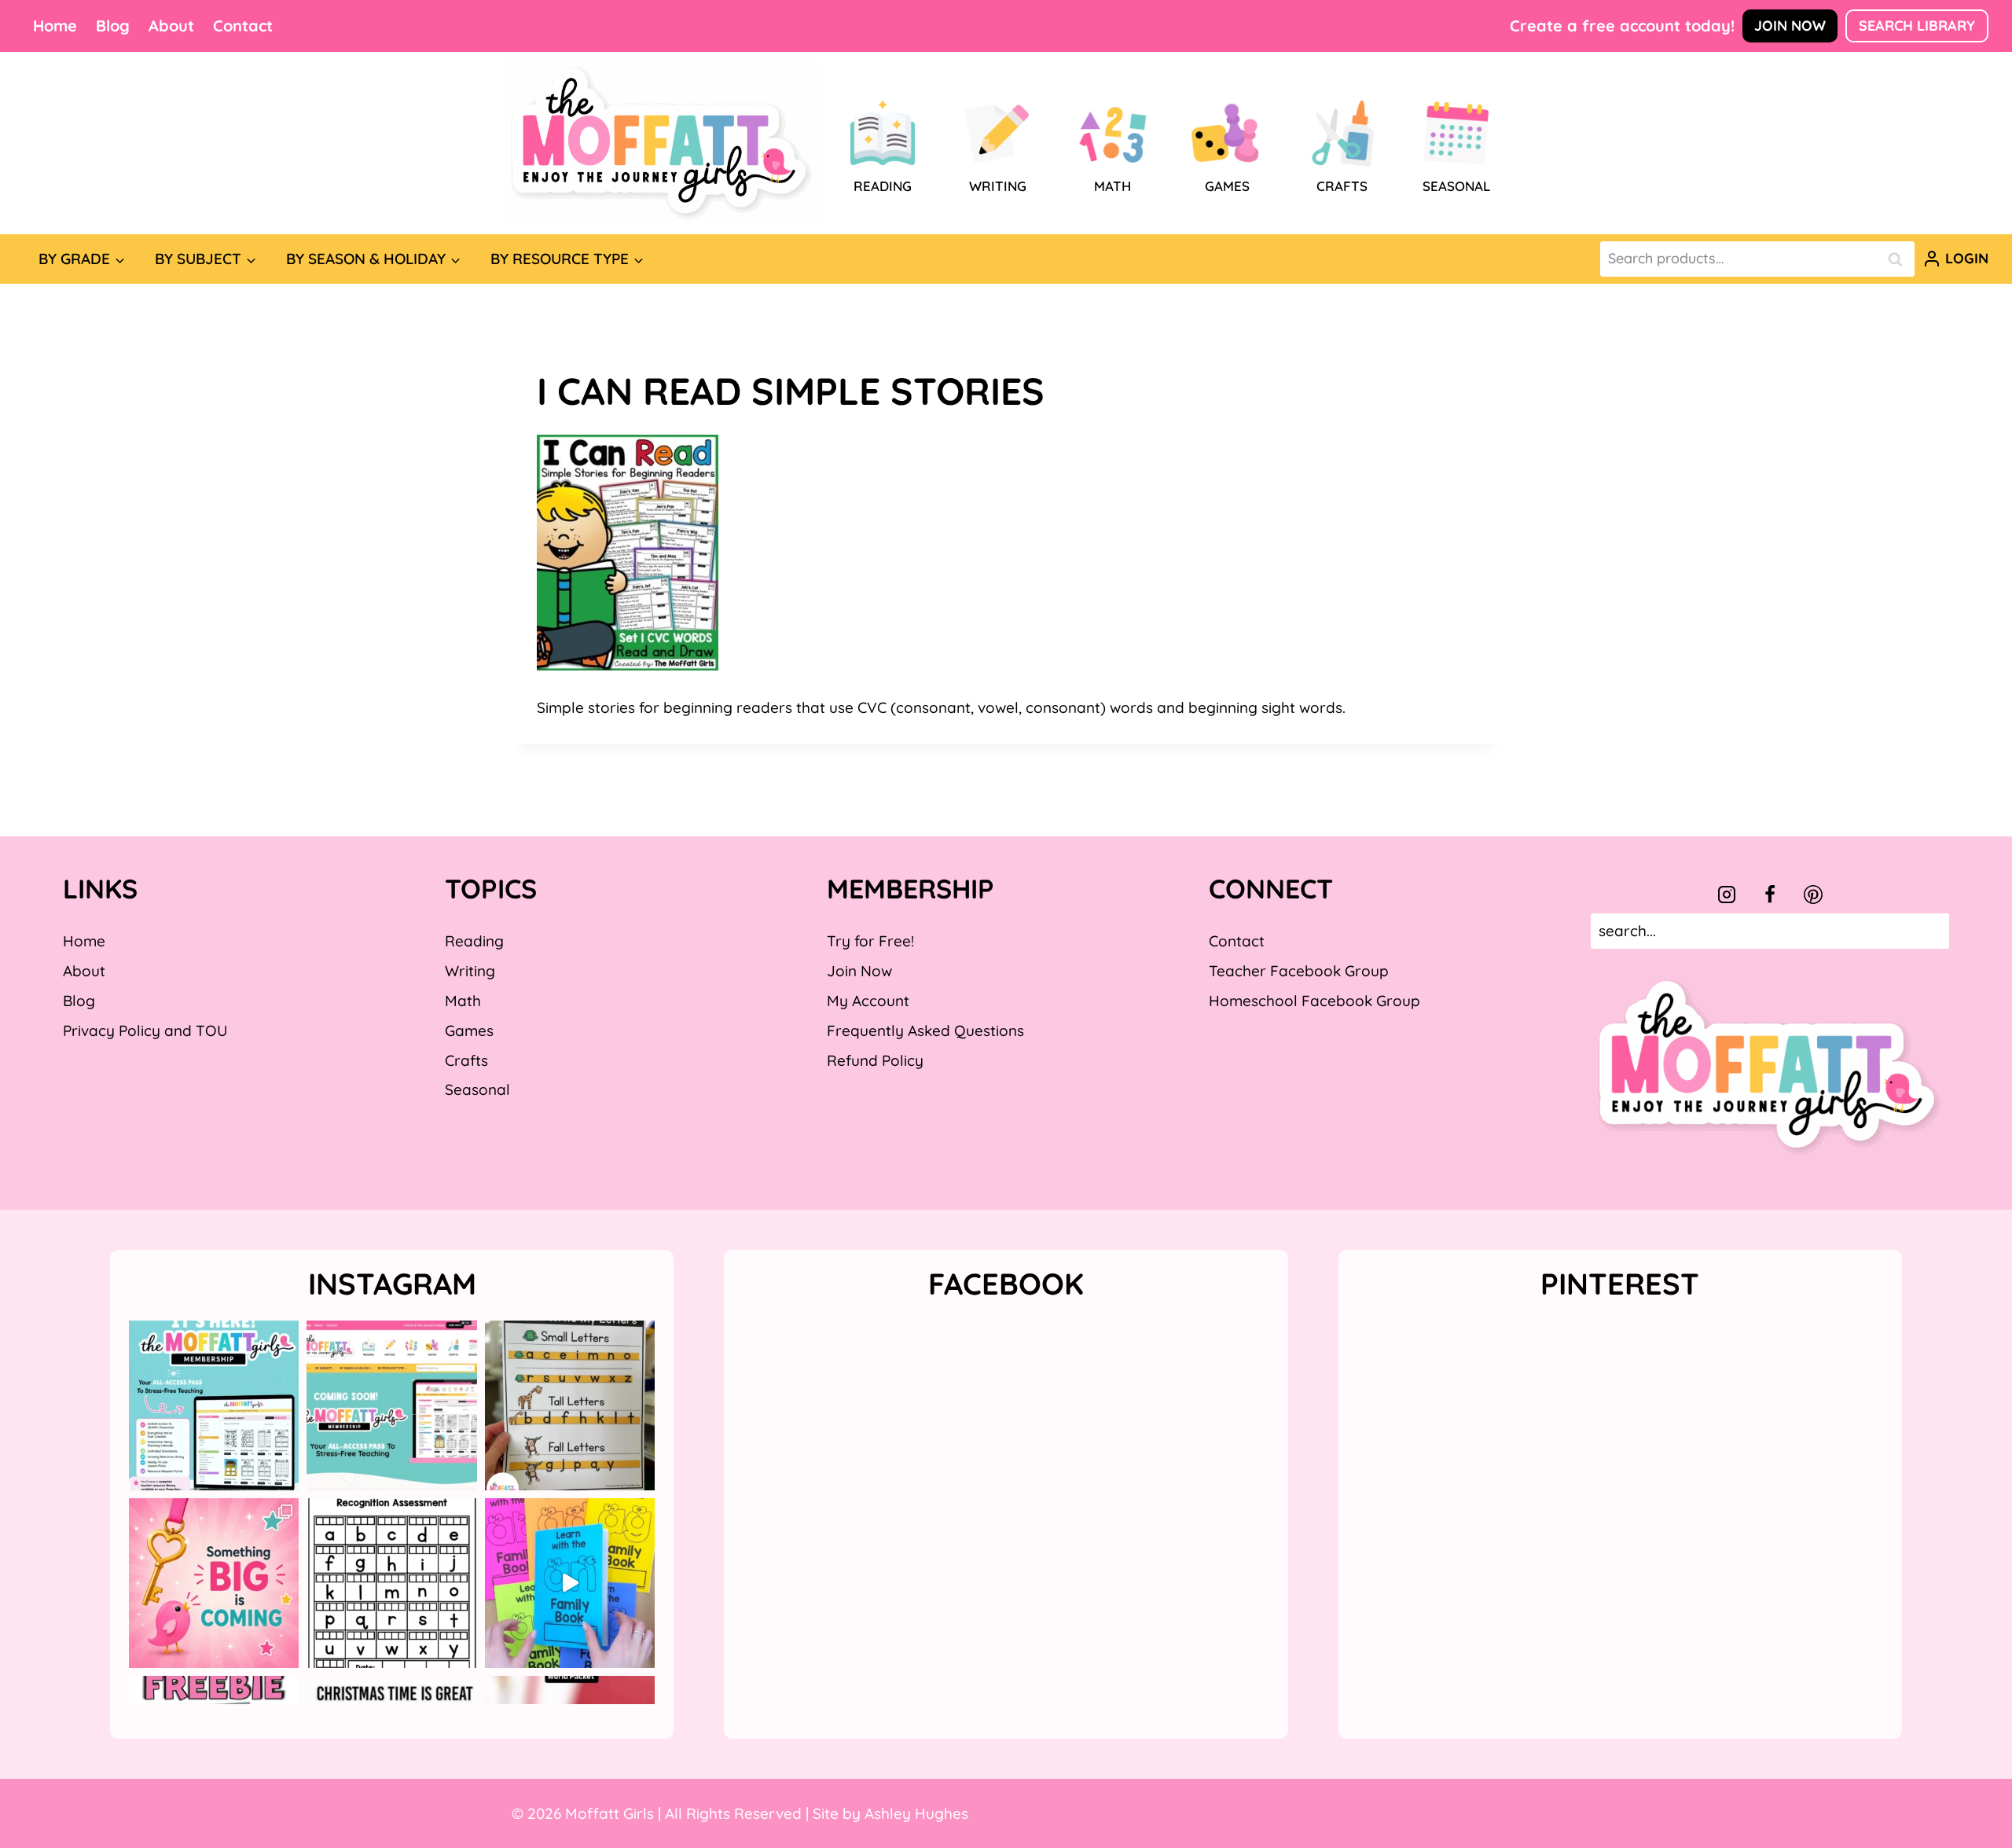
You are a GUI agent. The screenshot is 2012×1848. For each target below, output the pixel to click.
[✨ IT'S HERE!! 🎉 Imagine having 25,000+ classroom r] (214, 1405)
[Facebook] (1770, 895)
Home (55, 26)
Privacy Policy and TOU (145, 1031)
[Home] (662, 143)
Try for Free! (870, 941)
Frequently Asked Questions (925, 1031)
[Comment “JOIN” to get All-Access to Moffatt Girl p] (391, 1405)
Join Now (1790, 26)
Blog (113, 26)
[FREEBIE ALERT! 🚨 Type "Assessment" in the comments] (391, 1583)
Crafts (466, 1060)
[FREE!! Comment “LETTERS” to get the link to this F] (570, 1405)
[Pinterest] (1813, 895)
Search (1900, 259)
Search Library (1917, 26)
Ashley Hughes (916, 1813)
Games (469, 1031)
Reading (474, 941)
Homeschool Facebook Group (1314, 1001)
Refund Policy (875, 1060)
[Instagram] (1727, 895)
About (171, 26)
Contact (243, 26)
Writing (470, 971)
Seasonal (477, 1089)
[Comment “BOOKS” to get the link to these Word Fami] (570, 1583)
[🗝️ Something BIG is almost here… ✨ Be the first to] (214, 1583)
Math (463, 1001)
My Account (868, 1001)
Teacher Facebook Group (1299, 971)
